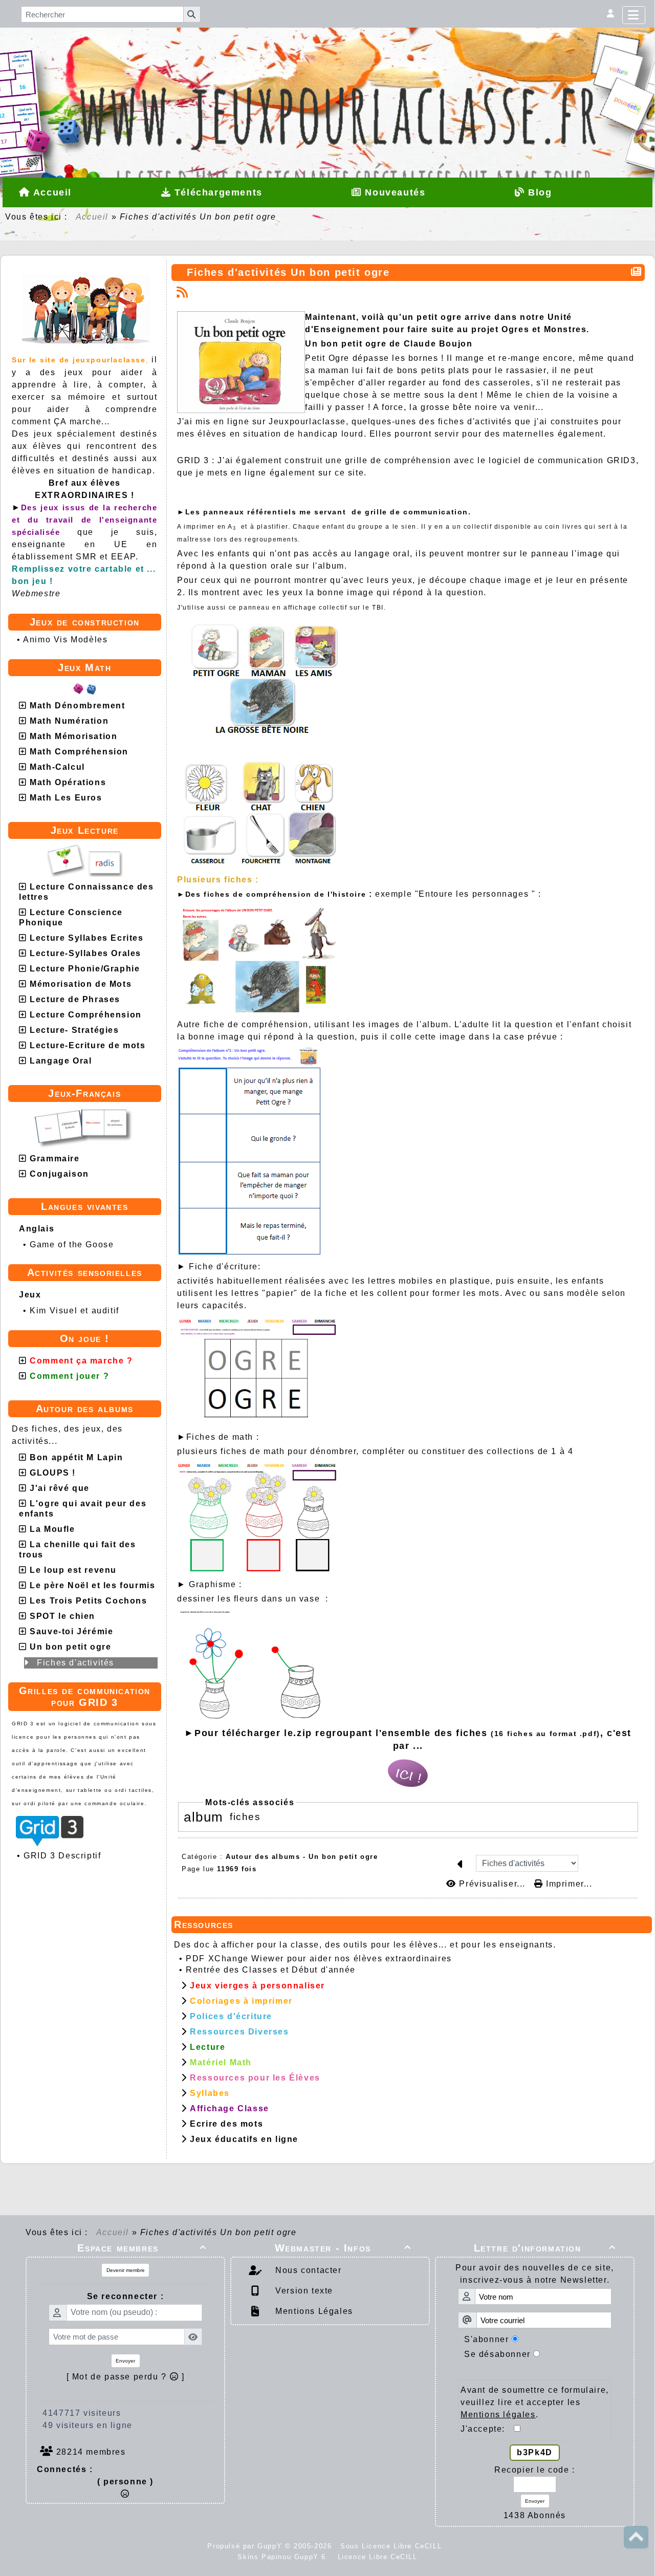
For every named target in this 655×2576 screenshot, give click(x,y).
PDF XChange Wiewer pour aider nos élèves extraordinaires (319, 1958)
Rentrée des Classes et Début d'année (271, 1970)
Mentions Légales (313, 2311)
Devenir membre (126, 2270)
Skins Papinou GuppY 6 (285, 2557)
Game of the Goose (72, 1244)
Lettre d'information (545, 2248)
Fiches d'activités (75, 1663)
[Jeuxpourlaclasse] (327, 69)
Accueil (92, 217)
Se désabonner (497, 2354)
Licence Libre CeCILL (376, 2557)
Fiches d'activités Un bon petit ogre (288, 272)
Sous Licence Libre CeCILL (392, 2546)
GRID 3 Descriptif (62, 1856)
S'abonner (486, 2339)
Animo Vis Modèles (65, 640)
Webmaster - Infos (343, 2248)
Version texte (303, 2291)
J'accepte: (487, 2429)
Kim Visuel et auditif (74, 1311)
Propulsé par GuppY (246, 2546)
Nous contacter (307, 2270)
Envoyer (125, 2361)
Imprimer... (567, 1884)
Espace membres (142, 2248)
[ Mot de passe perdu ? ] (126, 2377)
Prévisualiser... (492, 1884)
